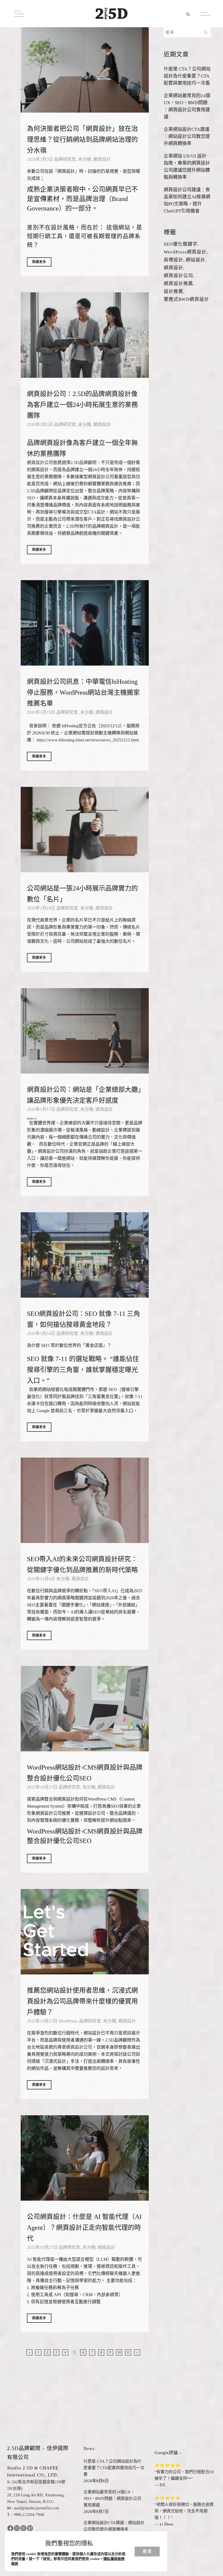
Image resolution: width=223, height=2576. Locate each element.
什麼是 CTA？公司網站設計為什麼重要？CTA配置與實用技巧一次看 (187, 76)
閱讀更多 (39, 262)
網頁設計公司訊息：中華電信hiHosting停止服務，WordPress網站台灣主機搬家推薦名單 (83, 692)
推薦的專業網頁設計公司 (68, 2047)
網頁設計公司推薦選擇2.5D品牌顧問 (62, 463)
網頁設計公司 (32, 1119)
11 (128, 2352)
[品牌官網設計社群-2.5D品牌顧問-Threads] (23, 2528)
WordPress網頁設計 (185, 252)
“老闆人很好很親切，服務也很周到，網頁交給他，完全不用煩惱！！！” (184, 2511)
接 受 (147, 2551)
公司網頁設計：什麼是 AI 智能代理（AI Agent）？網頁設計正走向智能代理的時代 (84, 2228)
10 (119, 2352)
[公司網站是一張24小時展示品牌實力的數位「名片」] (85, 830)
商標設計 (174, 260)
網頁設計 (102, 159)
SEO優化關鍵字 (181, 244)
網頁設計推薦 (178, 284)
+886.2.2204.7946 (29, 2515)
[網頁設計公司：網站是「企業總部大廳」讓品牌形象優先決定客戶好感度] (85, 1031)
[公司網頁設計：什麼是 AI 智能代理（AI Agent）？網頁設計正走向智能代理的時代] (85, 2158)
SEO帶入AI (105, 1591)
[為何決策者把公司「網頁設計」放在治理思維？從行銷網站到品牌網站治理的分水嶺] (85, 70)
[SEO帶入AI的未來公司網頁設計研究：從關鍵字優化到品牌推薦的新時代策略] (85, 1500)
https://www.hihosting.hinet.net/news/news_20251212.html (88, 740)
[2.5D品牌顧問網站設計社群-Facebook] (10, 2528)
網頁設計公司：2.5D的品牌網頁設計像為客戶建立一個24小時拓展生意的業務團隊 (82, 405)
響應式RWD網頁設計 (186, 299)
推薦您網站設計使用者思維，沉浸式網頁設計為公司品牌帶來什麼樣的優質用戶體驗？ (82, 2001)
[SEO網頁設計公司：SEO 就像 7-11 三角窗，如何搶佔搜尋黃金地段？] (85, 1255)
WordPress (68, 2021)
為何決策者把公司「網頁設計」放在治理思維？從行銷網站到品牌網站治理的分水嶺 (82, 140)
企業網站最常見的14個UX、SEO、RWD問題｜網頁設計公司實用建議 (112, 2498)
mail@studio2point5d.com (36, 2508)
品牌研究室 (65, 159)
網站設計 (196, 260)
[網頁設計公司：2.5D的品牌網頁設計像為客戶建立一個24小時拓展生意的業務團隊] (85, 335)
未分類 (85, 159)
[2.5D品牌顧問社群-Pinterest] (30, 2528)
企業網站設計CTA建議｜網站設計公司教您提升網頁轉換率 (187, 136)
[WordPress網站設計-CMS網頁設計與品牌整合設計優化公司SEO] (85, 1709)
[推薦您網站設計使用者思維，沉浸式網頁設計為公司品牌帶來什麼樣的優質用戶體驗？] (85, 1932)
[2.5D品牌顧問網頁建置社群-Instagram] (17, 2528)
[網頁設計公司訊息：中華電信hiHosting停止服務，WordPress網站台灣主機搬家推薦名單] (85, 623)
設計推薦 (174, 291)
